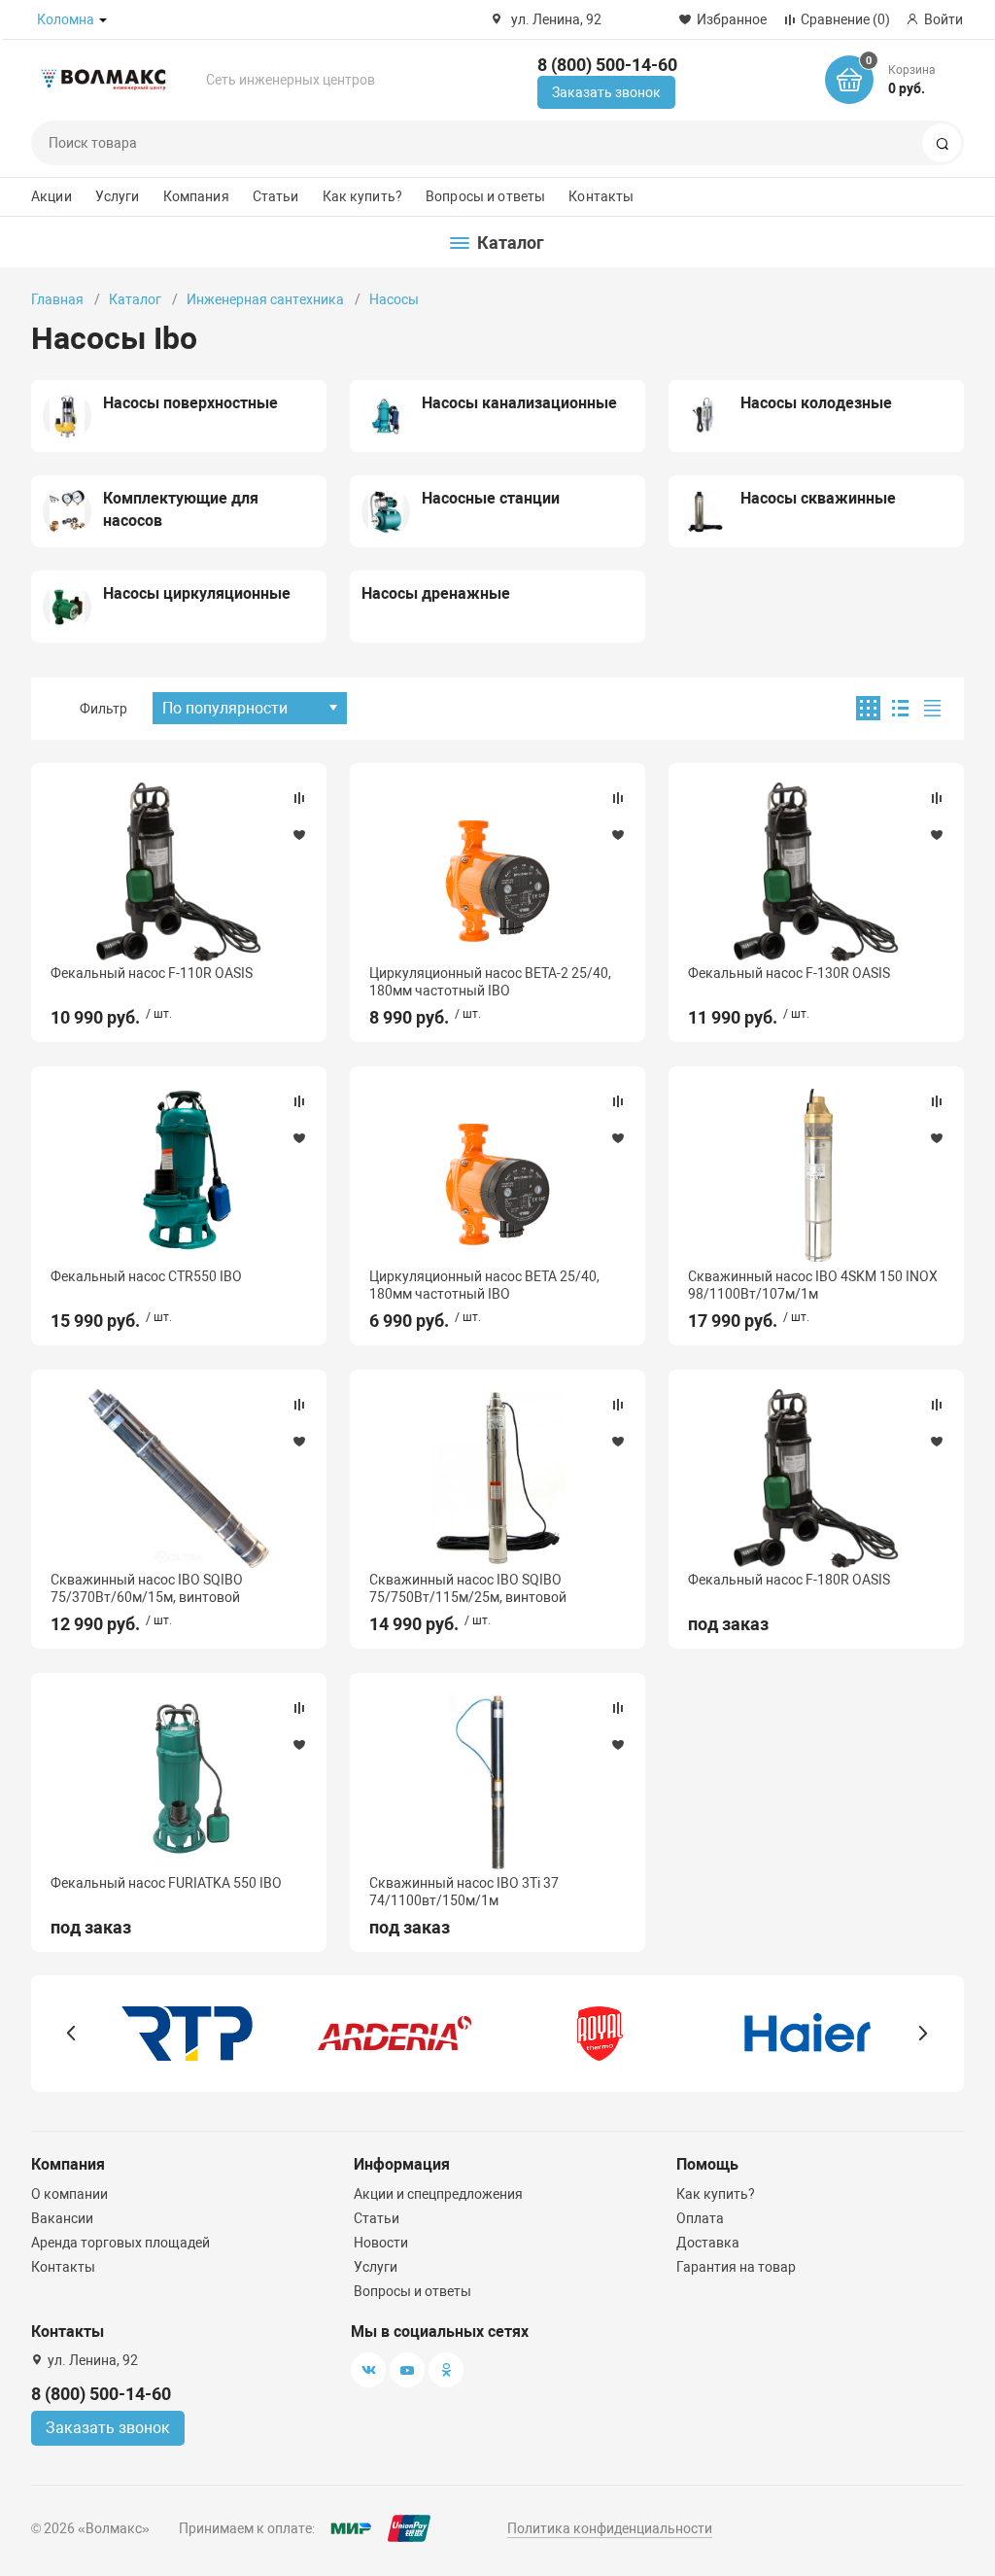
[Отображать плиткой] (868, 708)
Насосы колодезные (816, 403)
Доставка (708, 2243)
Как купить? (363, 196)
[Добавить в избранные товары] (299, 834)
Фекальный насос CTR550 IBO (146, 1276)
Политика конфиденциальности (610, 2528)
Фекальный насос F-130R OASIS (789, 973)
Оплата (700, 2218)
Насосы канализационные (519, 403)
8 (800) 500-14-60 (607, 65)
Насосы (394, 299)
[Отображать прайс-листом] (932, 708)
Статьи (276, 196)
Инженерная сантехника (265, 299)
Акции (51, 196)
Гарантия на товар (736, 2267)
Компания (196, 196)
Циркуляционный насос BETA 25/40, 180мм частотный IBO (484, 1285)
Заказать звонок (606, 92)
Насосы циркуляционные (197, 593)
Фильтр (103, 709)
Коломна (66, 19)
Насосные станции (491, 498)
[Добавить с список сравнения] (299, 798)
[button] (71, 2034)
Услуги (118, 196)
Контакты (601, 196)
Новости (381, 2243)
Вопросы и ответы (485, 196)
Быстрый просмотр (179, 871)
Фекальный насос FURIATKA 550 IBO (166, 1883)
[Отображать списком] (900, 708)
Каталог (135, 299)
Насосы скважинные (818, 498)
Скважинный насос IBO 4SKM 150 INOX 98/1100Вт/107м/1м (813, 1285)
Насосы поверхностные (190, 403)
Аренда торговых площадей (120, 2243)
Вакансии (62, 2218)
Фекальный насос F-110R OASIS (152, 973)
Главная (57, 299)
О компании (69, 2194)
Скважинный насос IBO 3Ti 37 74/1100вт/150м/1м (464, 1892)
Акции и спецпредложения (438, 2194)
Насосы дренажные (436, 593)
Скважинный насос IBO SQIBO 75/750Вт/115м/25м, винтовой (468, 1588)
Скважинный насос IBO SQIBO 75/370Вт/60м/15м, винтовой (147, 1588)
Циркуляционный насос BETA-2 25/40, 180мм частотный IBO (490, 982)
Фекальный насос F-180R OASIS (789, 1580)
